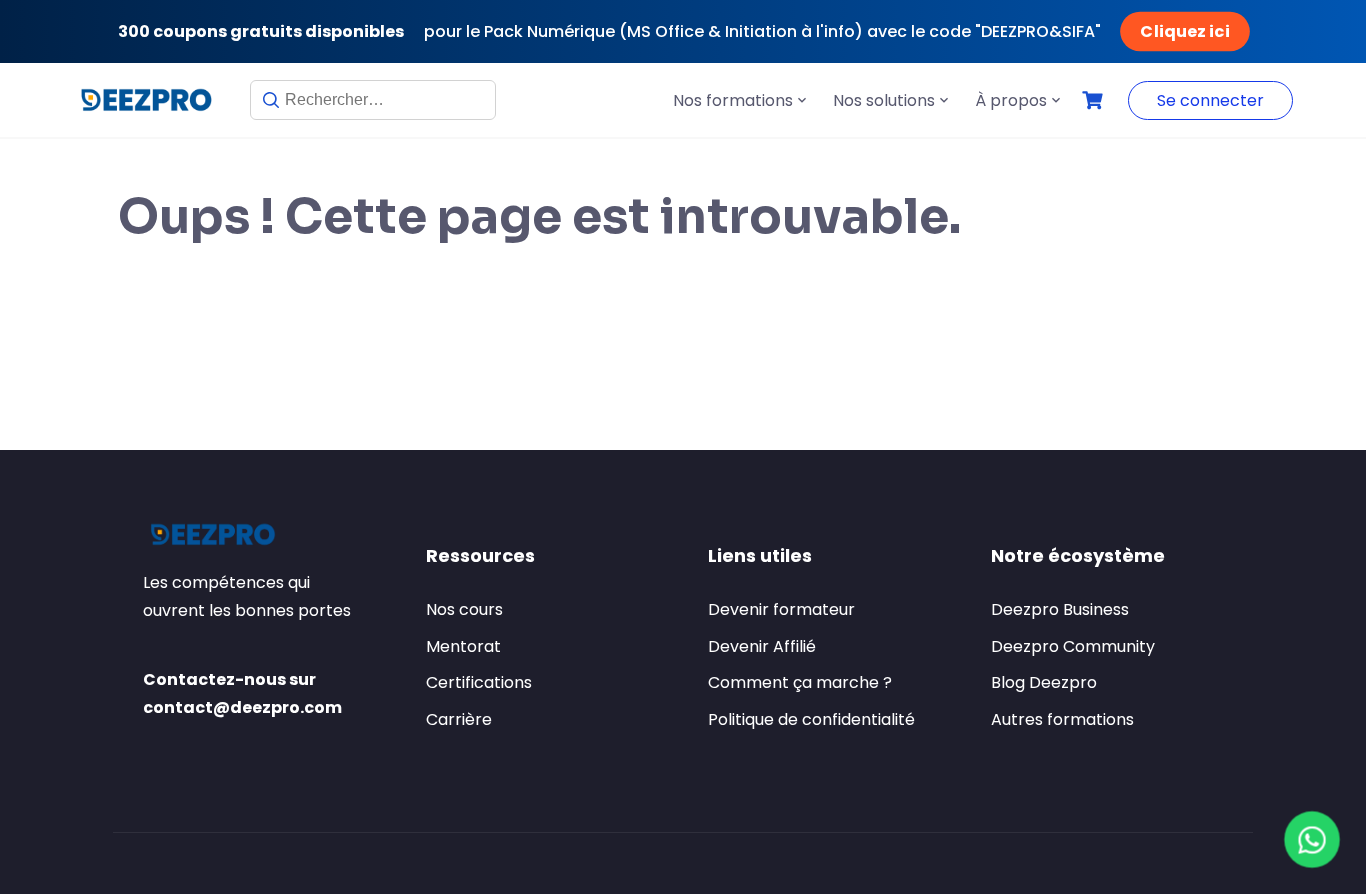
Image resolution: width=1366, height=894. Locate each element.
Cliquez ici (1185, 31)
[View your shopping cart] (1095, 100)
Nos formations (733, 100)
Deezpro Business (1060, 609)
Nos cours (464, 609)
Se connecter (1210, 100)
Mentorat (463, 646)
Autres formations (1062, 719)
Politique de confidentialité (811, 719)
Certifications (479, 682)
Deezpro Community (1073, 646)
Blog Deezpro (1044, 682)
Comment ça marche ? (800, 682)
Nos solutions (884, 100)
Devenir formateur (781, 609)
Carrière (459, 719)
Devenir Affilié (762, 646)
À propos (1011, 100)
